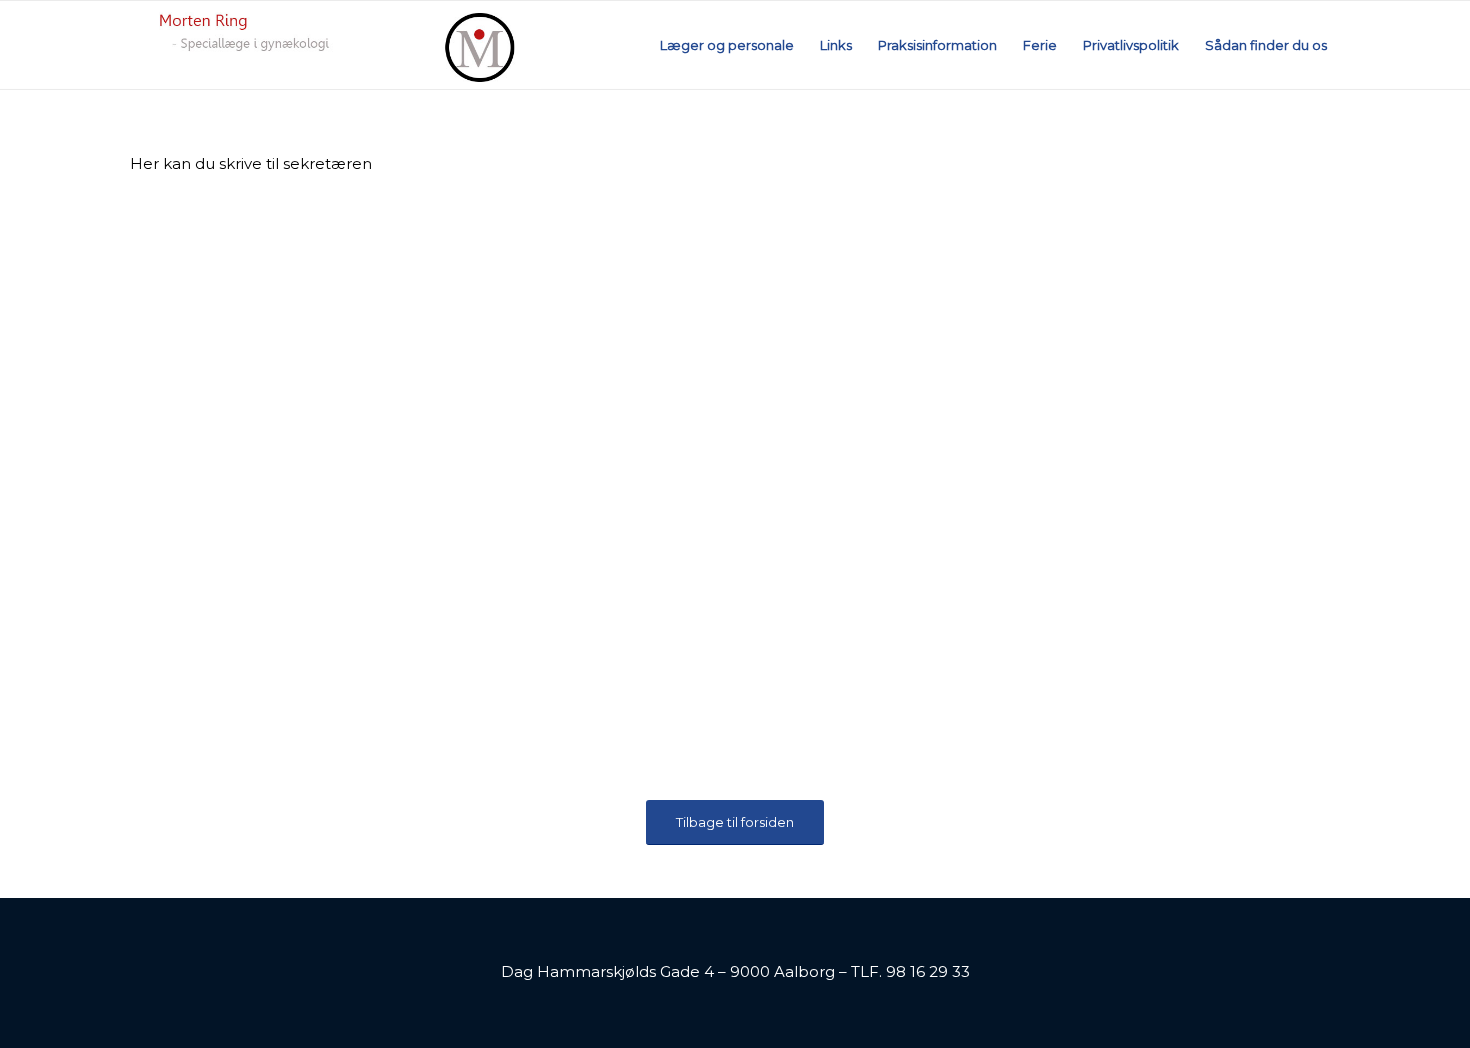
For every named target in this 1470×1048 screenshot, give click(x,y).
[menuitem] (727, 45)
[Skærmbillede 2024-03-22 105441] (335, 45)
